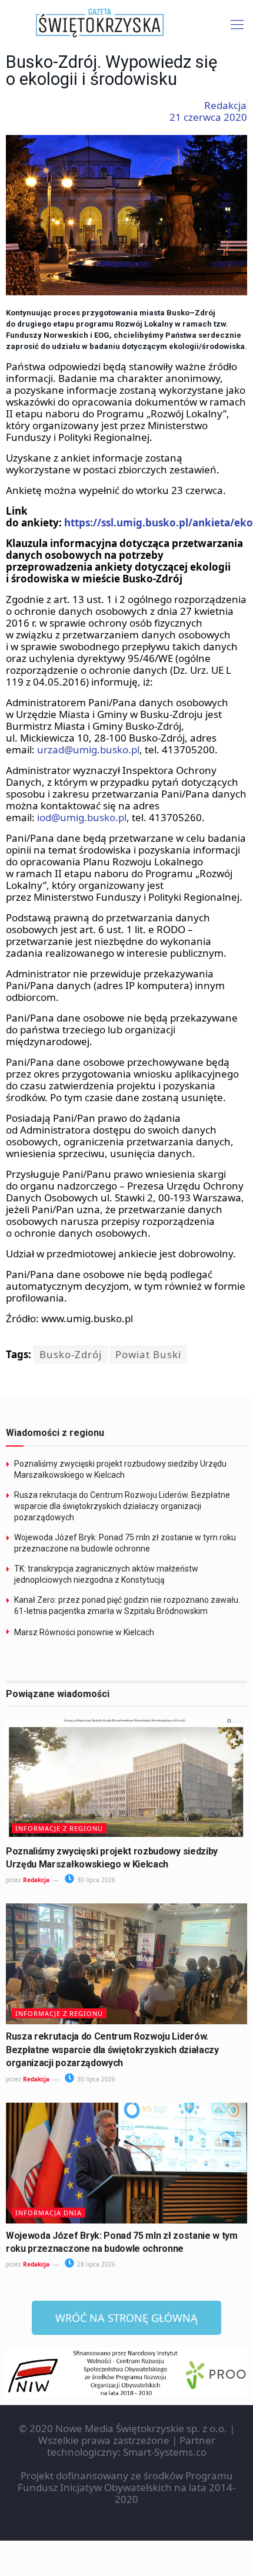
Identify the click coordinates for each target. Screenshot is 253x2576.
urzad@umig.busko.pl (88, 750)
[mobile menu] (237, 24)
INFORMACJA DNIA (49, 2213)
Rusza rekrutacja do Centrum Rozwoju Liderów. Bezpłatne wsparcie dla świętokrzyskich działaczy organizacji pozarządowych (122, 1506)
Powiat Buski (148, 1354)
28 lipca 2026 (95, 2264)
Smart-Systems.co (165, 2452)
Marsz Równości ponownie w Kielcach (84, 1632)
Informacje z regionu (59, 1828)
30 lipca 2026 (95, 1880)
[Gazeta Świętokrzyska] (126, 24)
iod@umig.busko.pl (82, 817)
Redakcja (36, 1880)
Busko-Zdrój (71, 1354)
